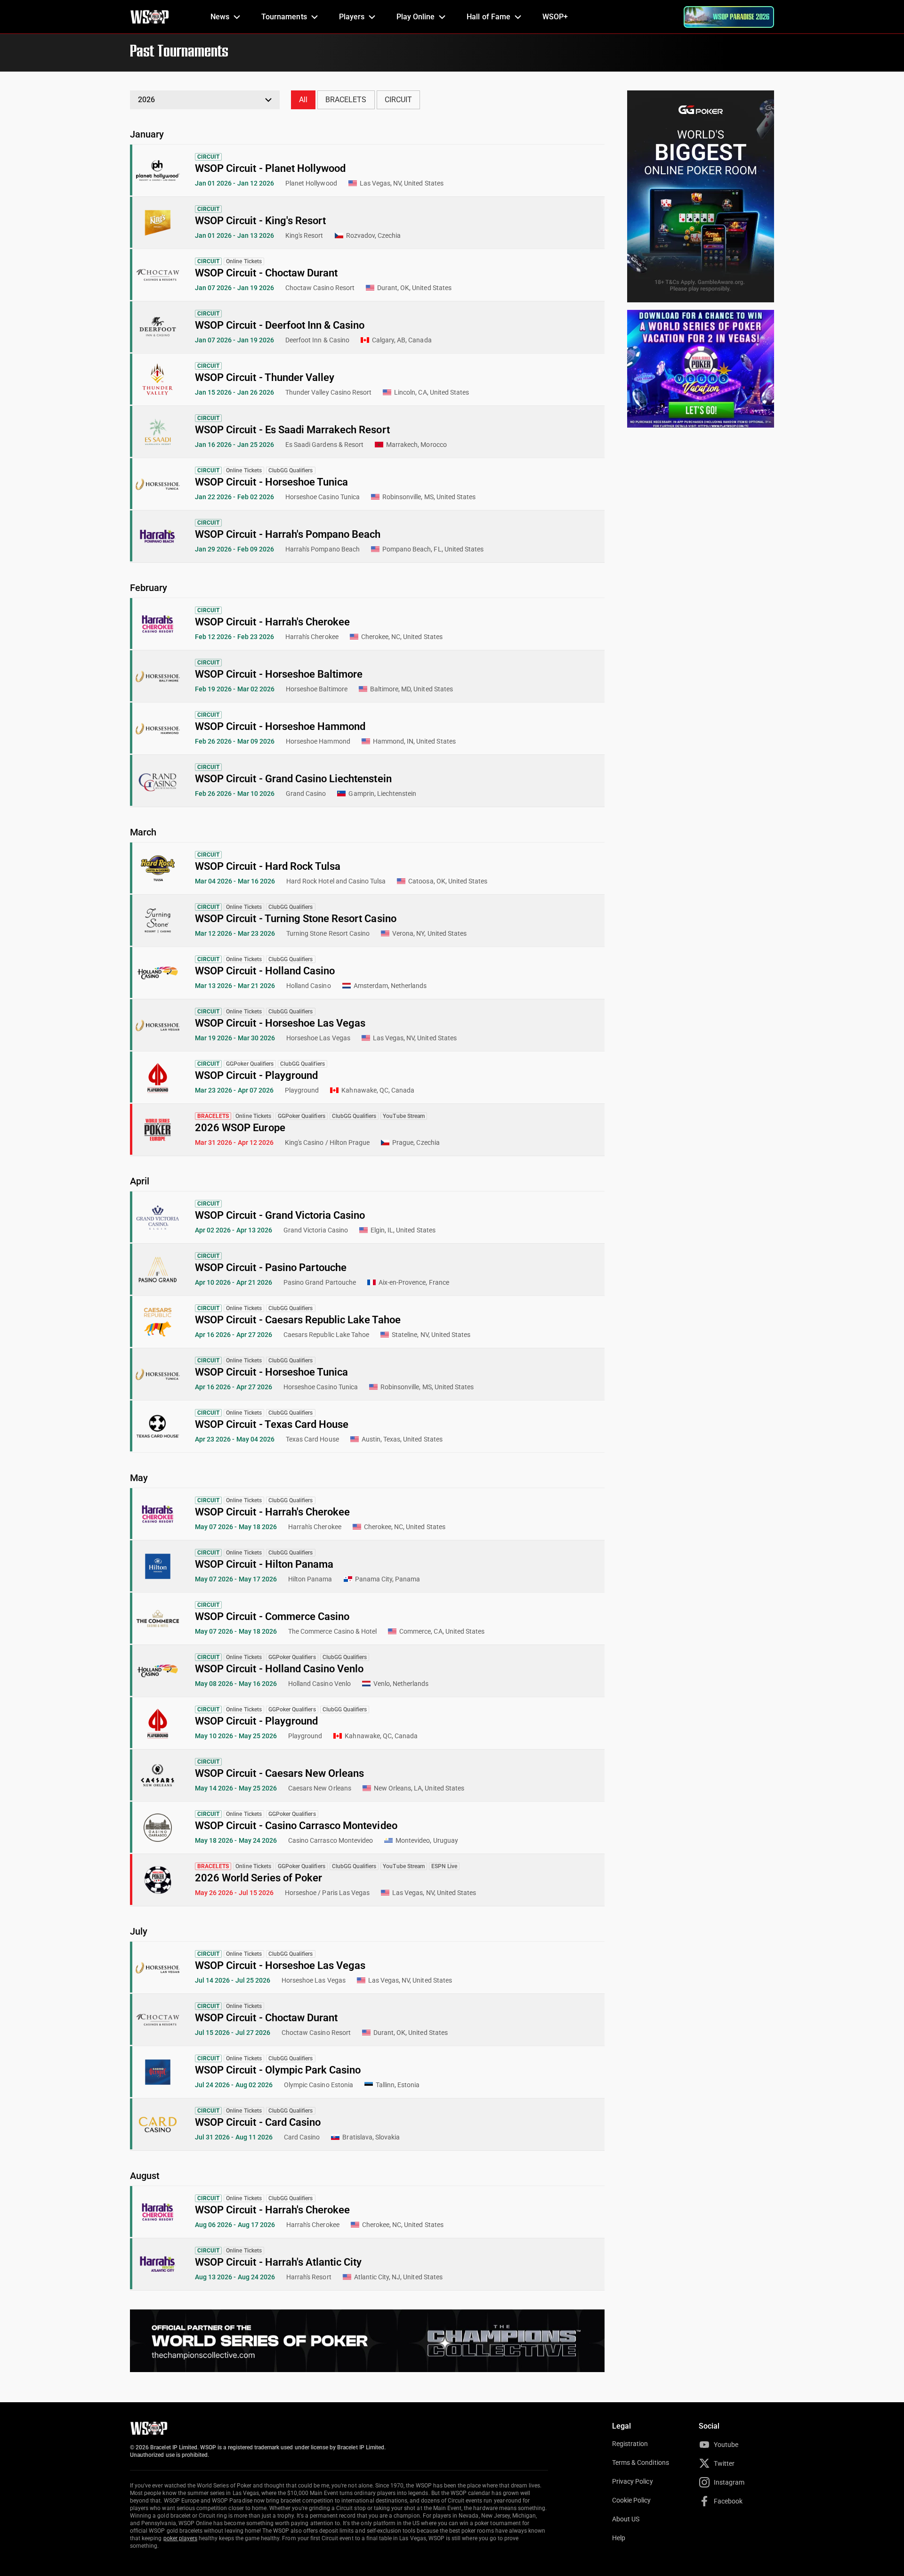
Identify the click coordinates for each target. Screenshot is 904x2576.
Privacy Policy (633, 2481)
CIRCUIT (398, 100)
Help (619, 2538)
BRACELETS (346, 100)
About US (626, 2519)
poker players (181, 2538)
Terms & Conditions (641, 2463)
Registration (630, 2444)
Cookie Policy (632, 2500)
